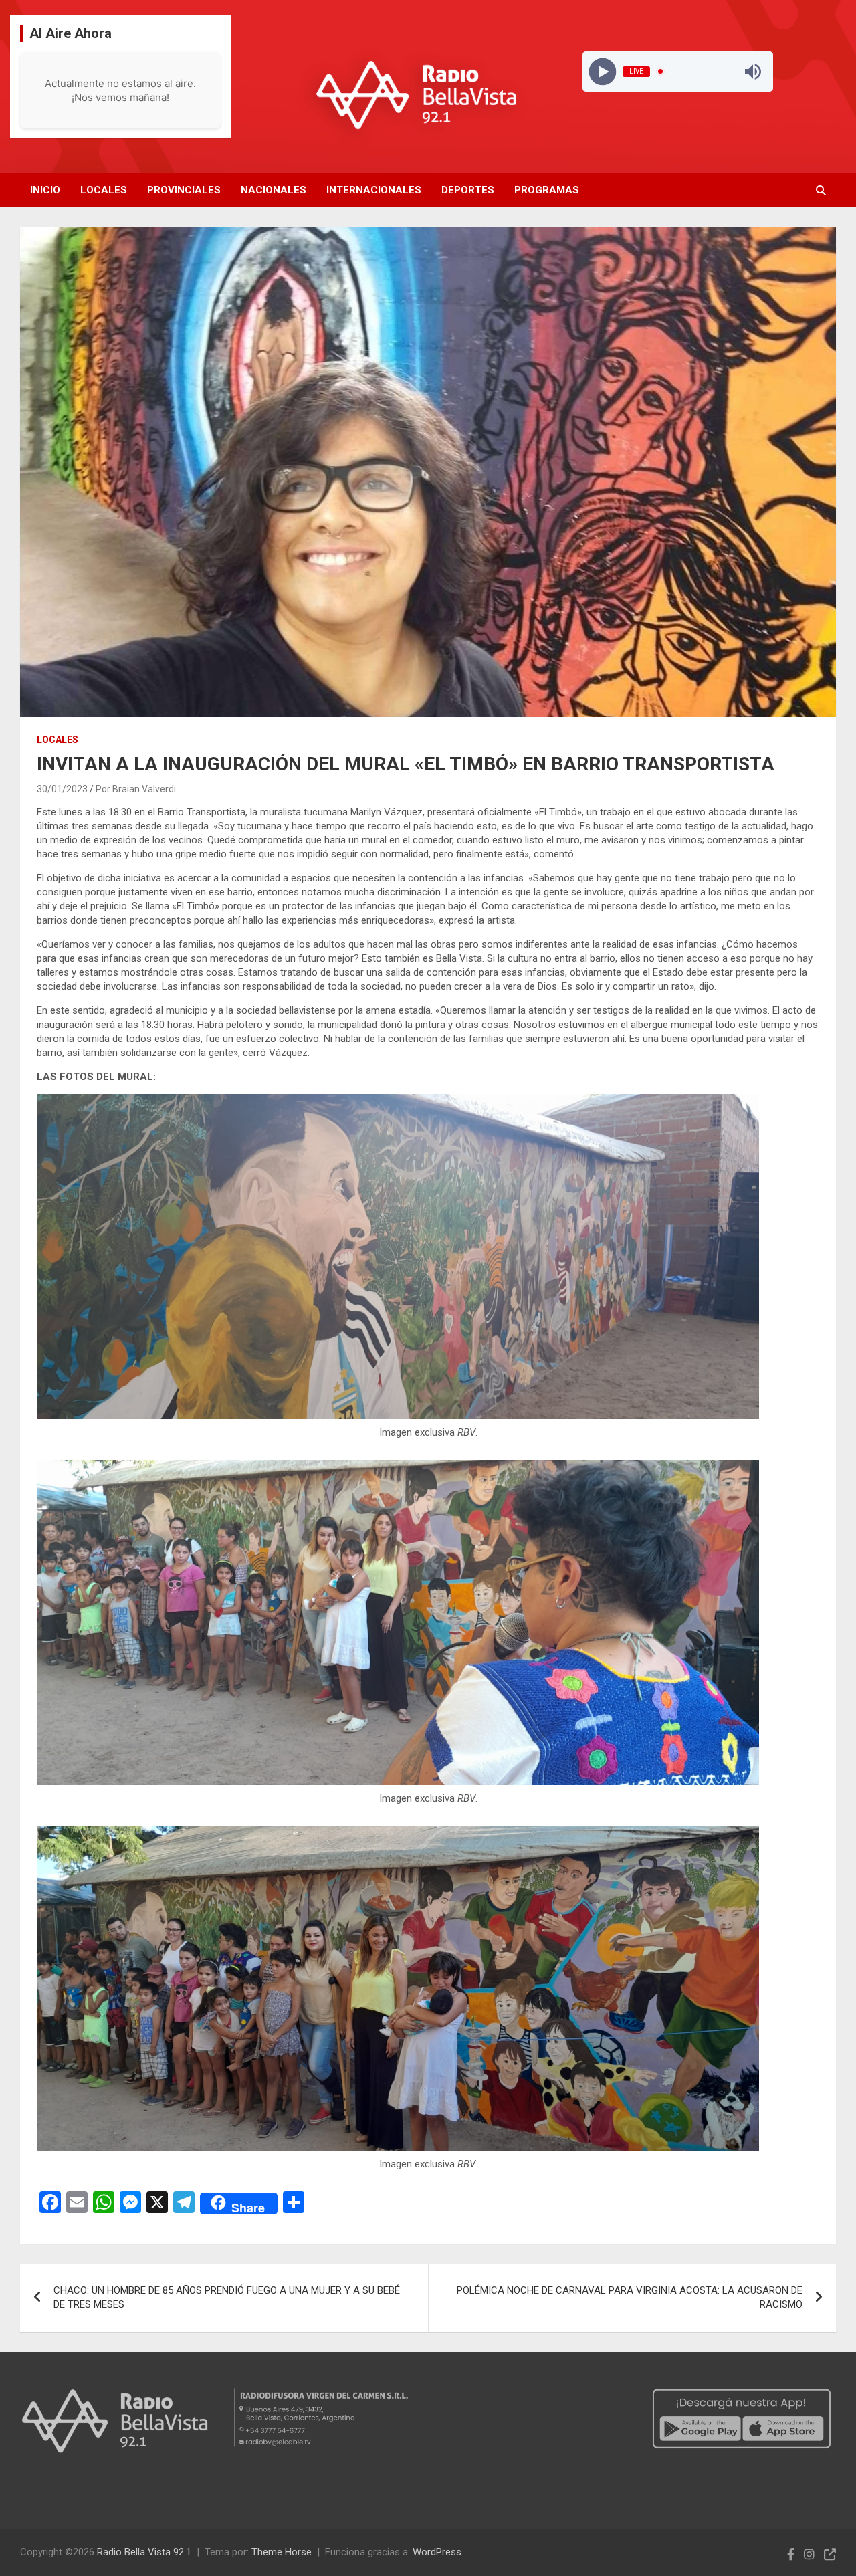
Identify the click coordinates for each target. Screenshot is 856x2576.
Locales (104, 190)
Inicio (45, 190)
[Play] (602, 71)
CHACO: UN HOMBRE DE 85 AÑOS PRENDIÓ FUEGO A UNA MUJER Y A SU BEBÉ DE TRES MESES (227, 2297)
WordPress (437, 2552)
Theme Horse (282, 2552)
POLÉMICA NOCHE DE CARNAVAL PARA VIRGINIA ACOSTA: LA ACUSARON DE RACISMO (630, 2297)
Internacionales (374, 190)
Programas (547, 190)
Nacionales (274, 190)
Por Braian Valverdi (136, 789)
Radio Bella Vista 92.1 (144, 2552)
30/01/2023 (62, 789)
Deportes (468, 190)
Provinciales (184, 190)
